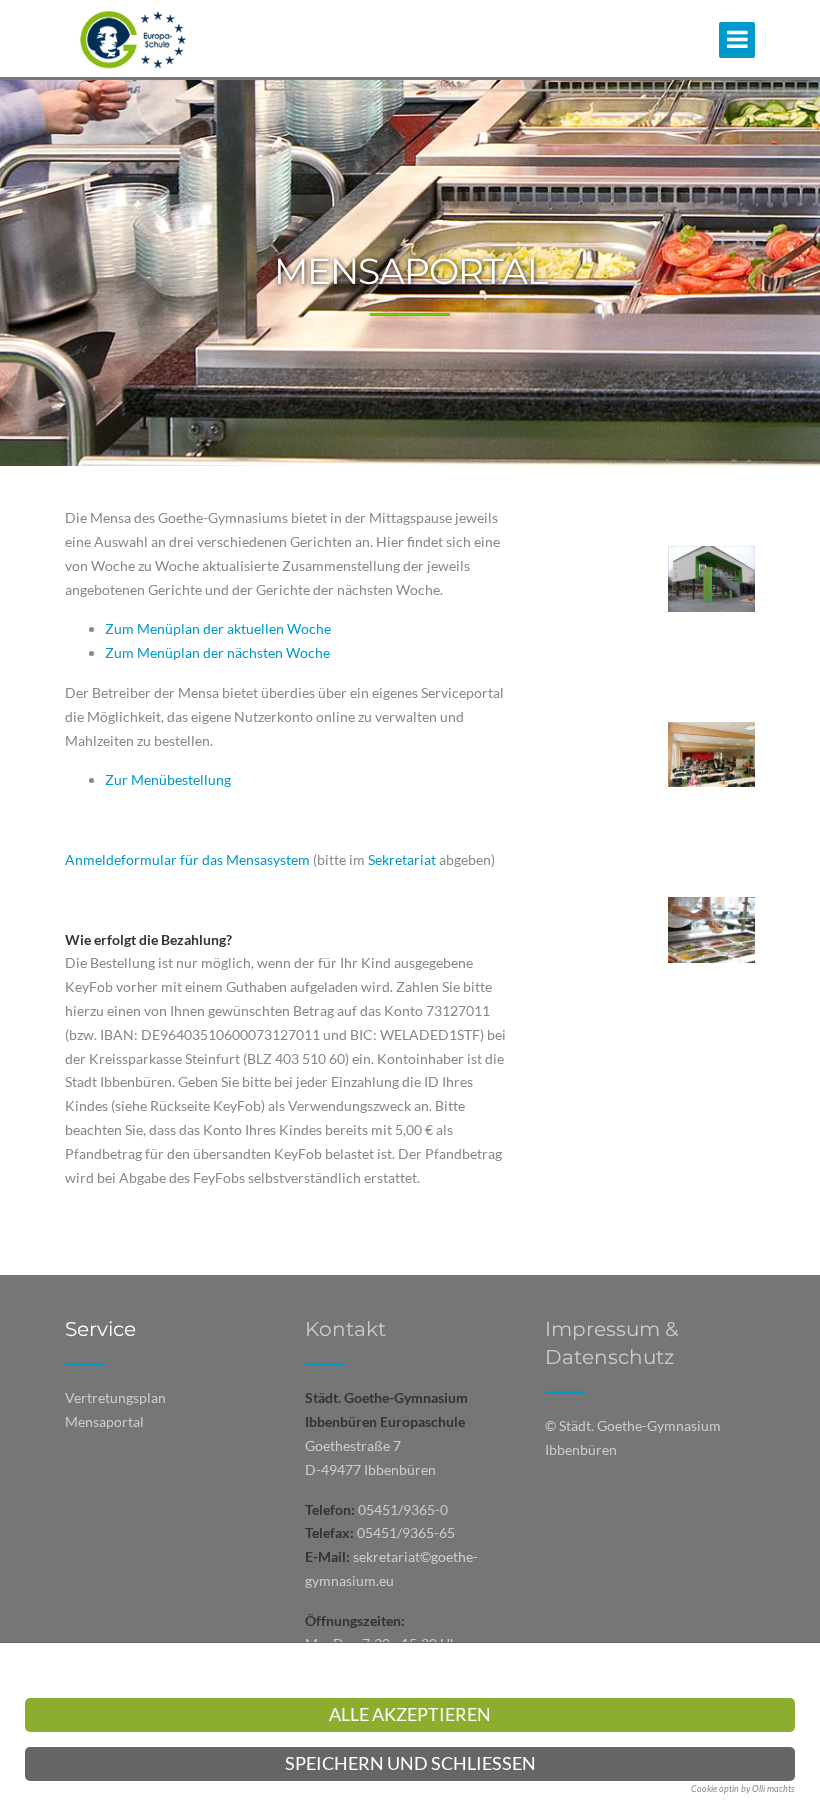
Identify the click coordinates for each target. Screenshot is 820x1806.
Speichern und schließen (410, 1763)
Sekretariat (403, 859)
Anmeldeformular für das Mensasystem (187, 859)
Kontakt (345, 1329)
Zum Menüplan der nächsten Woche (217, 652)
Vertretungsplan (115, 1397)
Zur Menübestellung (168, 779)
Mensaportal (104, 1421)
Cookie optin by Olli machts (743, 1788)
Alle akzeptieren (410, 1714)
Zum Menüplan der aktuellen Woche (218, 628)
